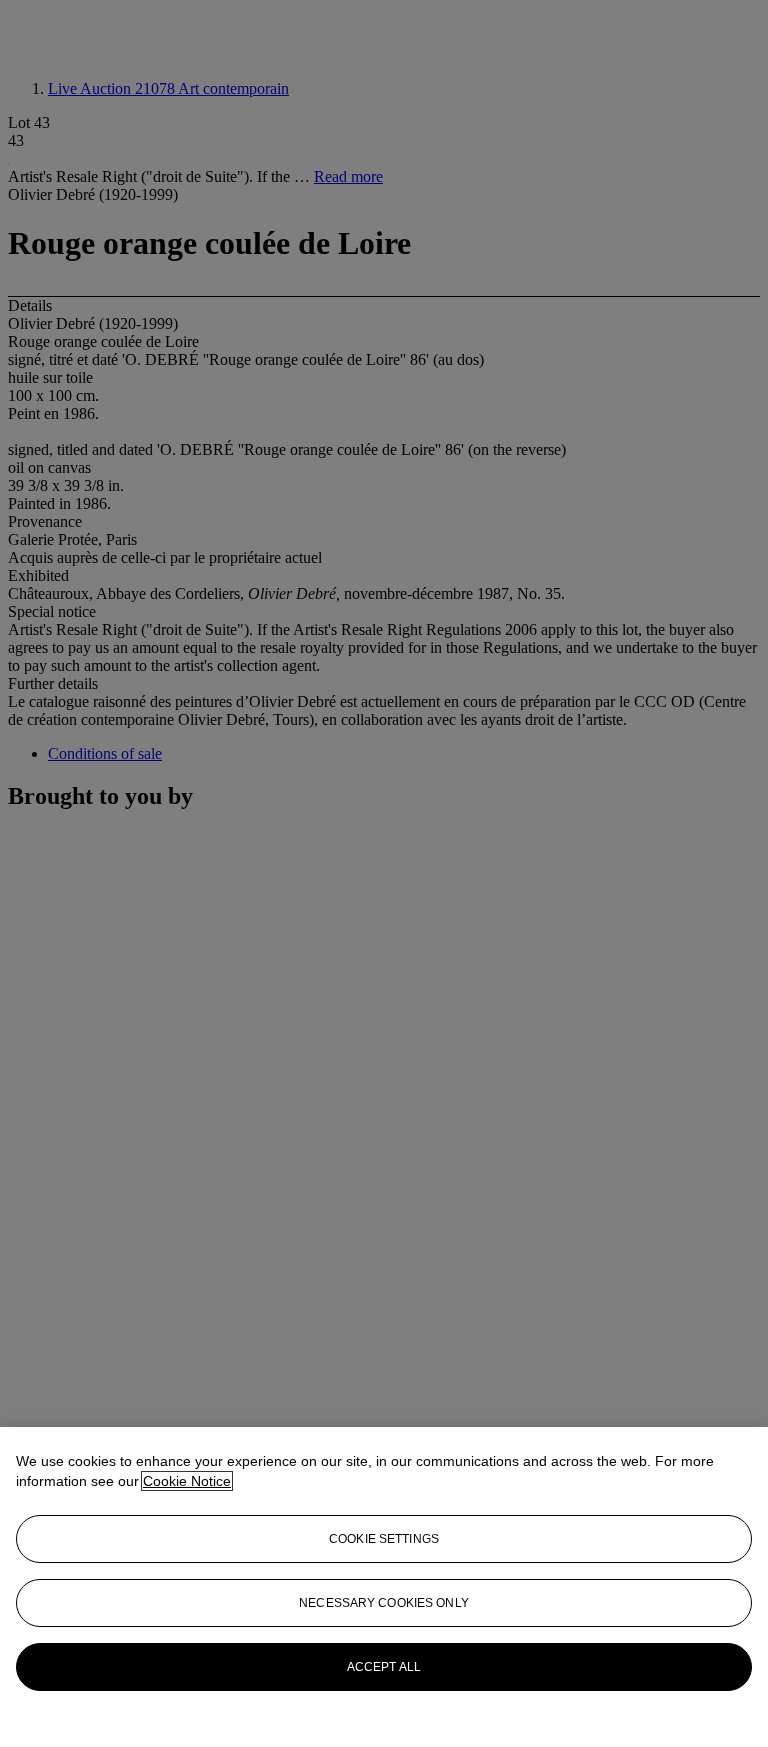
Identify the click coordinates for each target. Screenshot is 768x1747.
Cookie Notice (187, 1481)
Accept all (384, 1667)
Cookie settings (384, 1539)
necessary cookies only (384, 1603)
